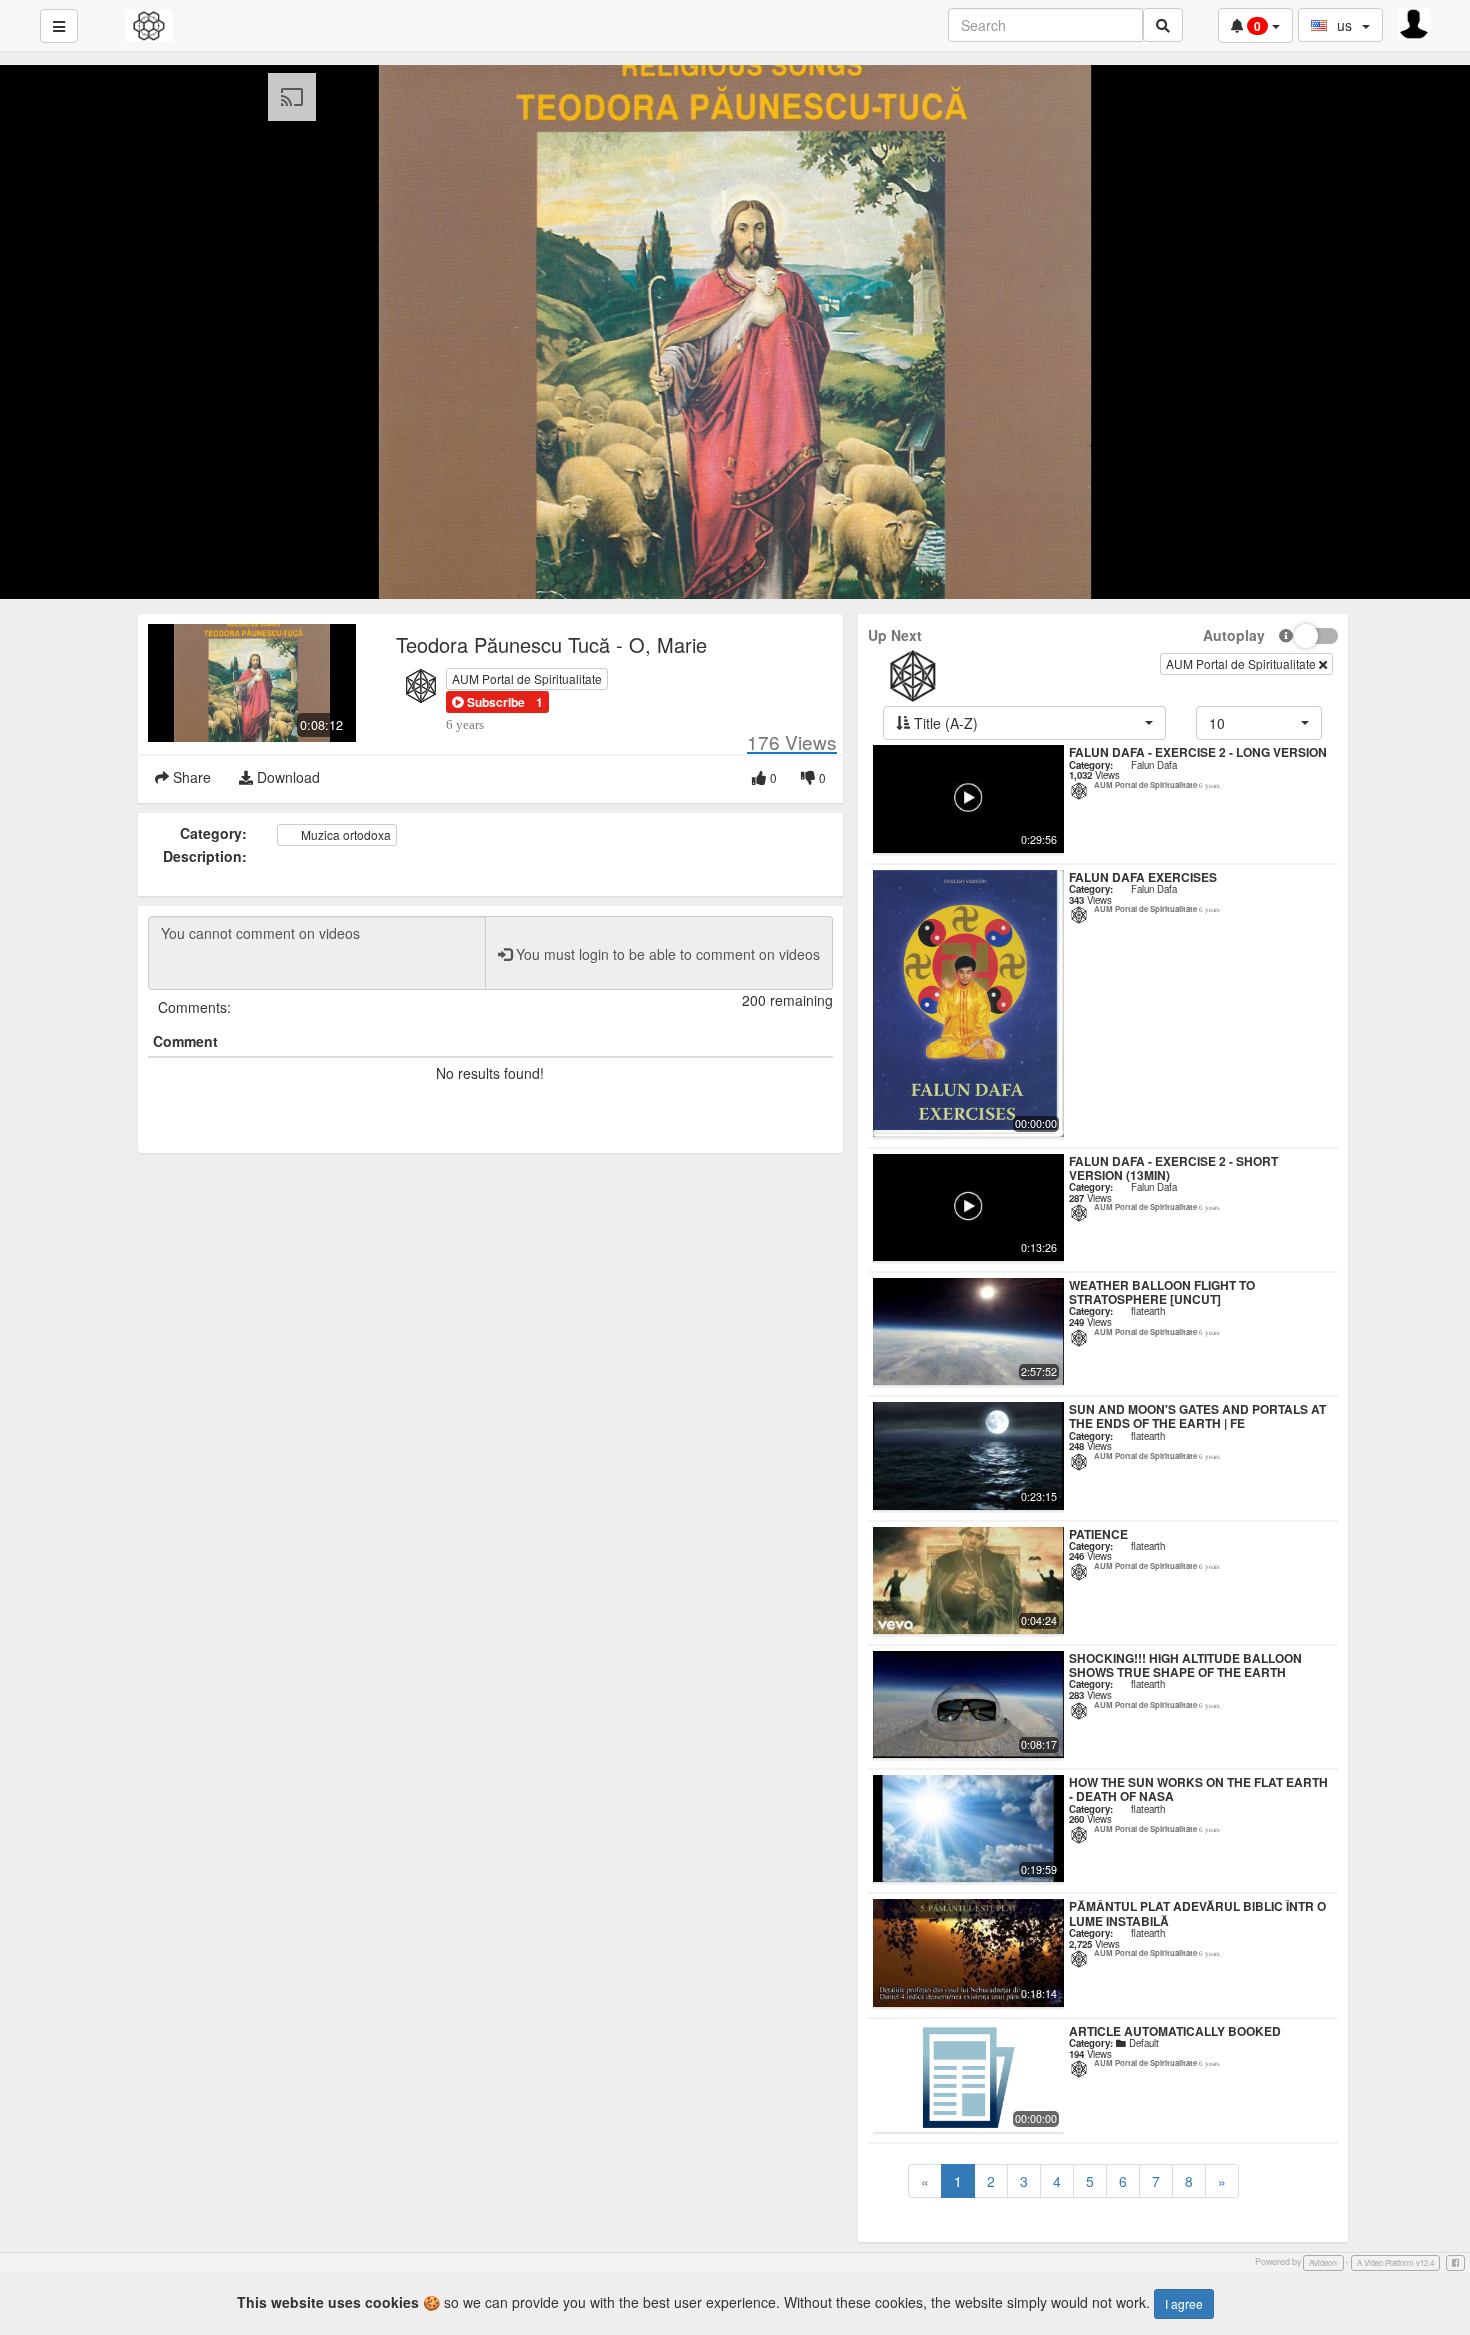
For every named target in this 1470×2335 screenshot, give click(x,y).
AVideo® (1323, 2262)
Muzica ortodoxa (344, 834)
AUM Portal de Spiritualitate (527, 678)
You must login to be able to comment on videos (666, 954)
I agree (1184, 2303)
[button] (488, 702)
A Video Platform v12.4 (1395, 2262)
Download (286, 777)
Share (190, 777)
